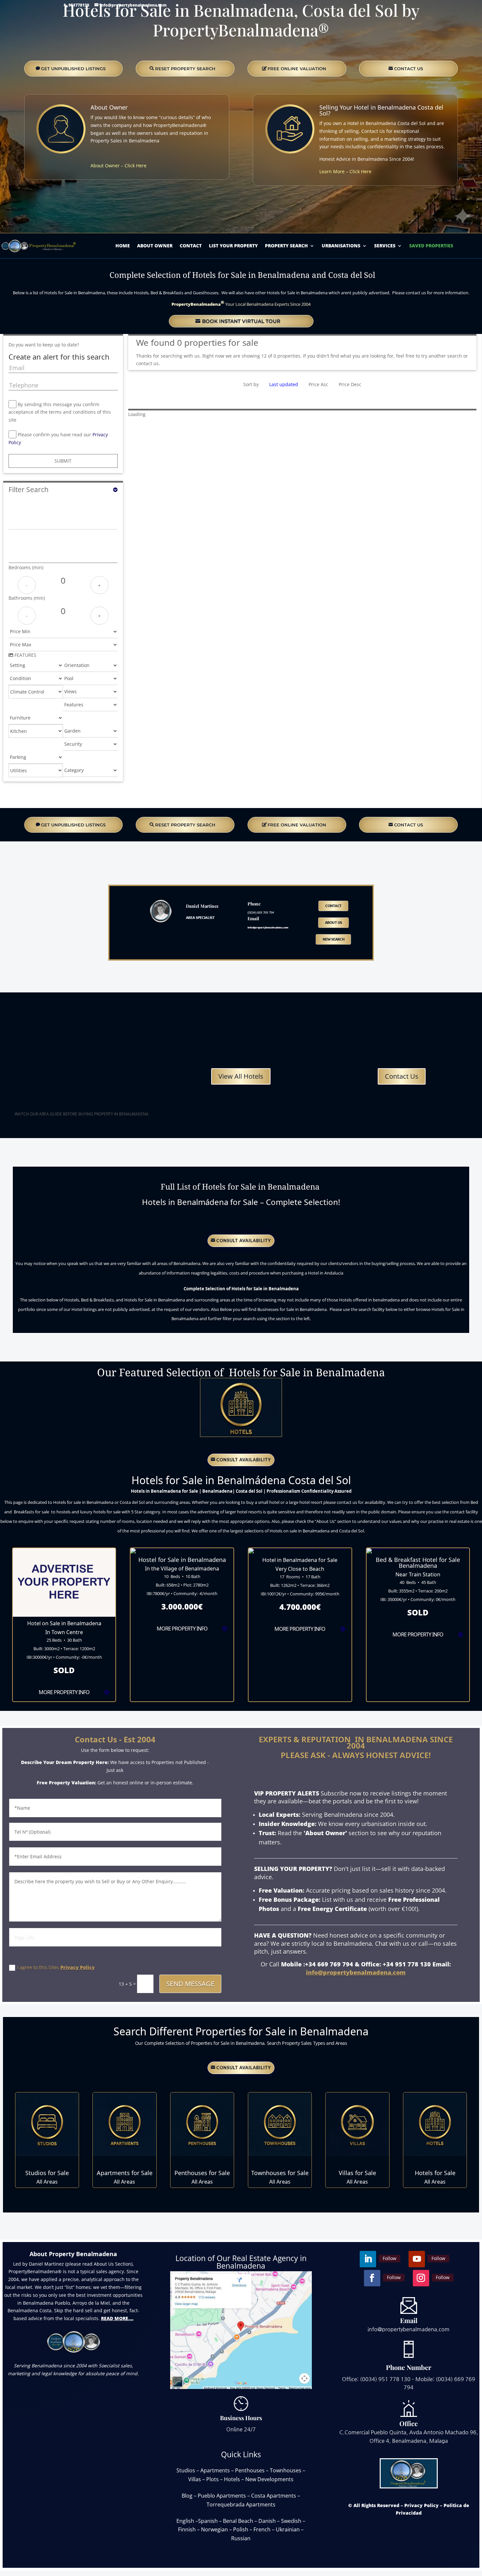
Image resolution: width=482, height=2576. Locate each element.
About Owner (109, 107)
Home (123, 246)
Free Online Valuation (297, 69)
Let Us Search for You (41, 2544)
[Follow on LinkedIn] (10, 207)
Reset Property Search (185, 69)
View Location (64, 1681)
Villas (195, 2479)
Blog (187, 2496)
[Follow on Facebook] (91, 207)
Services (385, 246)
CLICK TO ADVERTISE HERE (64, 1611)
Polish (241, 2529)
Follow (28, 207)
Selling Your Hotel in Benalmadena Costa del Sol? (381, 110)
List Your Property (233, 246)
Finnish (187, 2529)
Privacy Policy (78, 1967)
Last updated (284, 384)
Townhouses (286, 2470)
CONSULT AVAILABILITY (244, 1240)
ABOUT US (334, 923)
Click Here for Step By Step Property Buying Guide (80, 1127)
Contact (191, 246)
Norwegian (214, 2529)
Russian (241, 2538)
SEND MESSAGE (190, 1984)
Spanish (208, 2521)
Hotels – (235, 2479)
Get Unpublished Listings (73, 69)
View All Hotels (241, 1076)
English (185, 2521)
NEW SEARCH (334, 939)
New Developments (269, 2479)
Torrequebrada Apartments (241, 2504)
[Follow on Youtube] (50, 207)
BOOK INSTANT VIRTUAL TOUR (241, 321)
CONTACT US (409, 69)
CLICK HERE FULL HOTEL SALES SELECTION (241, 1221)
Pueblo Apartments (222, 2496)
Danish (267, 2521)
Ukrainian (288, 2529)
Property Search (286, 246)
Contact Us (402, 1076)
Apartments (215, 2470)
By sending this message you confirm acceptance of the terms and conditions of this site (60, 412)
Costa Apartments (274, 2496)
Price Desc (350, 384)
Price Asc (318, 384)
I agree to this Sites (56, 1967)
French (262, 2529)
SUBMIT (63, 461)
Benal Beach (238, 2521)
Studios (186, 2470)
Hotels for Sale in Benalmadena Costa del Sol (241, 1383)
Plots (212, 2479)
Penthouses (250, 2470)
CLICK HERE (47, 2161)
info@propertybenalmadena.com (356, 1972)
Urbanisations (341, 246)
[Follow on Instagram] (131, 207)
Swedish (291, 2521)
